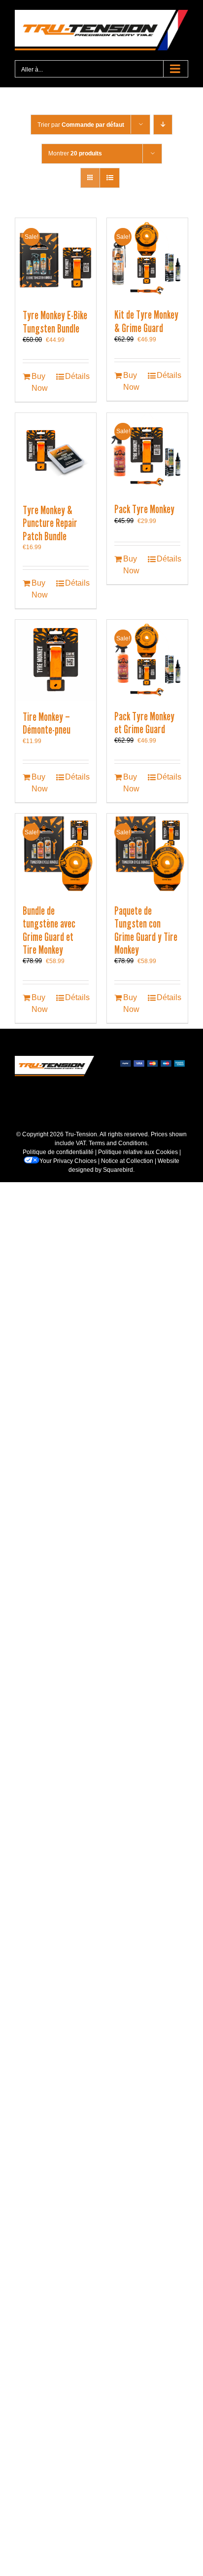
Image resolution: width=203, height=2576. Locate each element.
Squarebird (118, 1170)
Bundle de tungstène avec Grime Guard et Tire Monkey (49, 930)
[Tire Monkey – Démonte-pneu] (56, 660)
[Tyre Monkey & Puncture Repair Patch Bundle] (56, 453)
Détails (77, 376)
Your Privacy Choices (68, 1161)
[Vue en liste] (110, 178)
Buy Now (40, 382)
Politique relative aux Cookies (138, 1152)
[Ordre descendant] (163, 125)
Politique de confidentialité (58, 1152)
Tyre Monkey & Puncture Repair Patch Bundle (50, 523)
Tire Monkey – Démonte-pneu (47, 723)
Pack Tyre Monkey (144, 509)
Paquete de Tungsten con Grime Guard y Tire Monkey (146, 930)
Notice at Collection (127, 1161)
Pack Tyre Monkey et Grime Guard (144, 723)
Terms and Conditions (118, 1143)
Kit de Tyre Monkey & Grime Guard (146, 321)
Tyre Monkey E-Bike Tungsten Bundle (55, 322)
